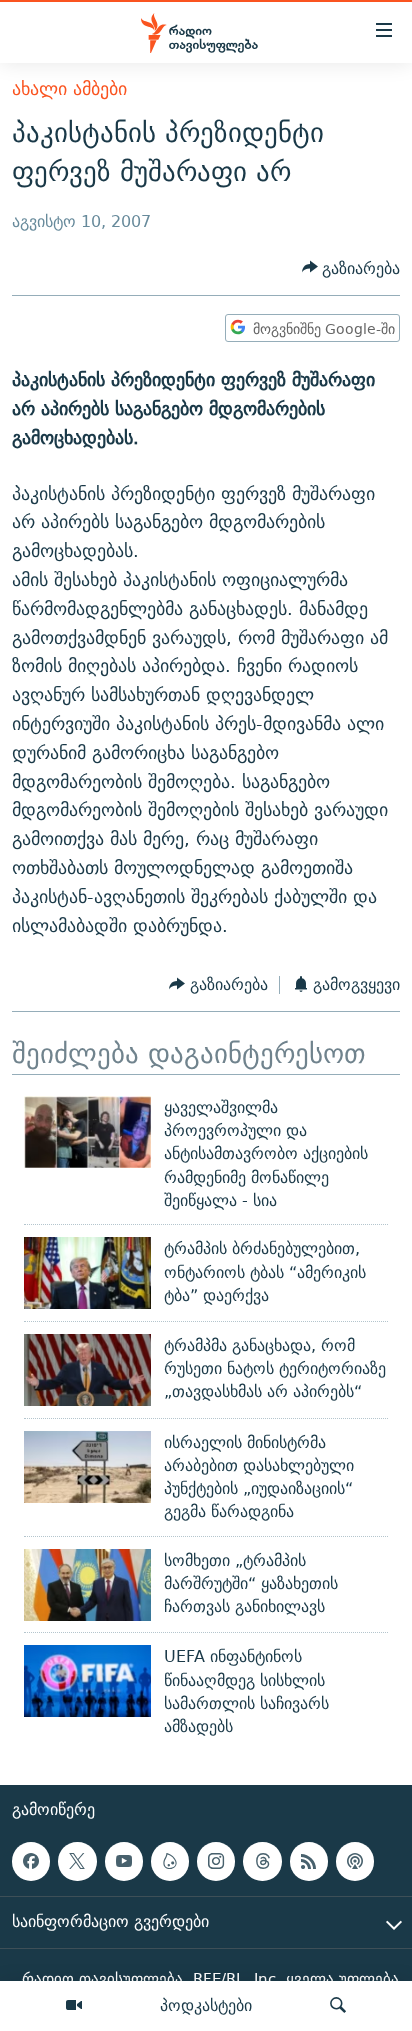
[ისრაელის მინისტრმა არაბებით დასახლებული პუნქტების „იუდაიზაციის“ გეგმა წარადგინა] (87, 1467)
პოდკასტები (206, 2005)
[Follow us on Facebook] (31, 1861)
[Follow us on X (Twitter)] (77, 1861)
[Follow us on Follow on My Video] (170, 1861)
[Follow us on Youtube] (124, 1861)
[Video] (74, 2006)
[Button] (351, 268)
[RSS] (309, 1861)
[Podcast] (355, 1861)
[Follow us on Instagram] (216, 1861)
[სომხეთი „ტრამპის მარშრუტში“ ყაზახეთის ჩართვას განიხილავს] (87, 1585)
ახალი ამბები (69, 88)
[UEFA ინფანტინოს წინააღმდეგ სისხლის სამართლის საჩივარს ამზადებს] (87, 1681)
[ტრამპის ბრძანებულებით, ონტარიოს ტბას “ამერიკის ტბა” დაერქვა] (87, 1273)
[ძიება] (338, 2006)
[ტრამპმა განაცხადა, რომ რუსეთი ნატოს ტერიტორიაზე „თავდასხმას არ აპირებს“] (87, 1370)
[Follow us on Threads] (262, 1861)
